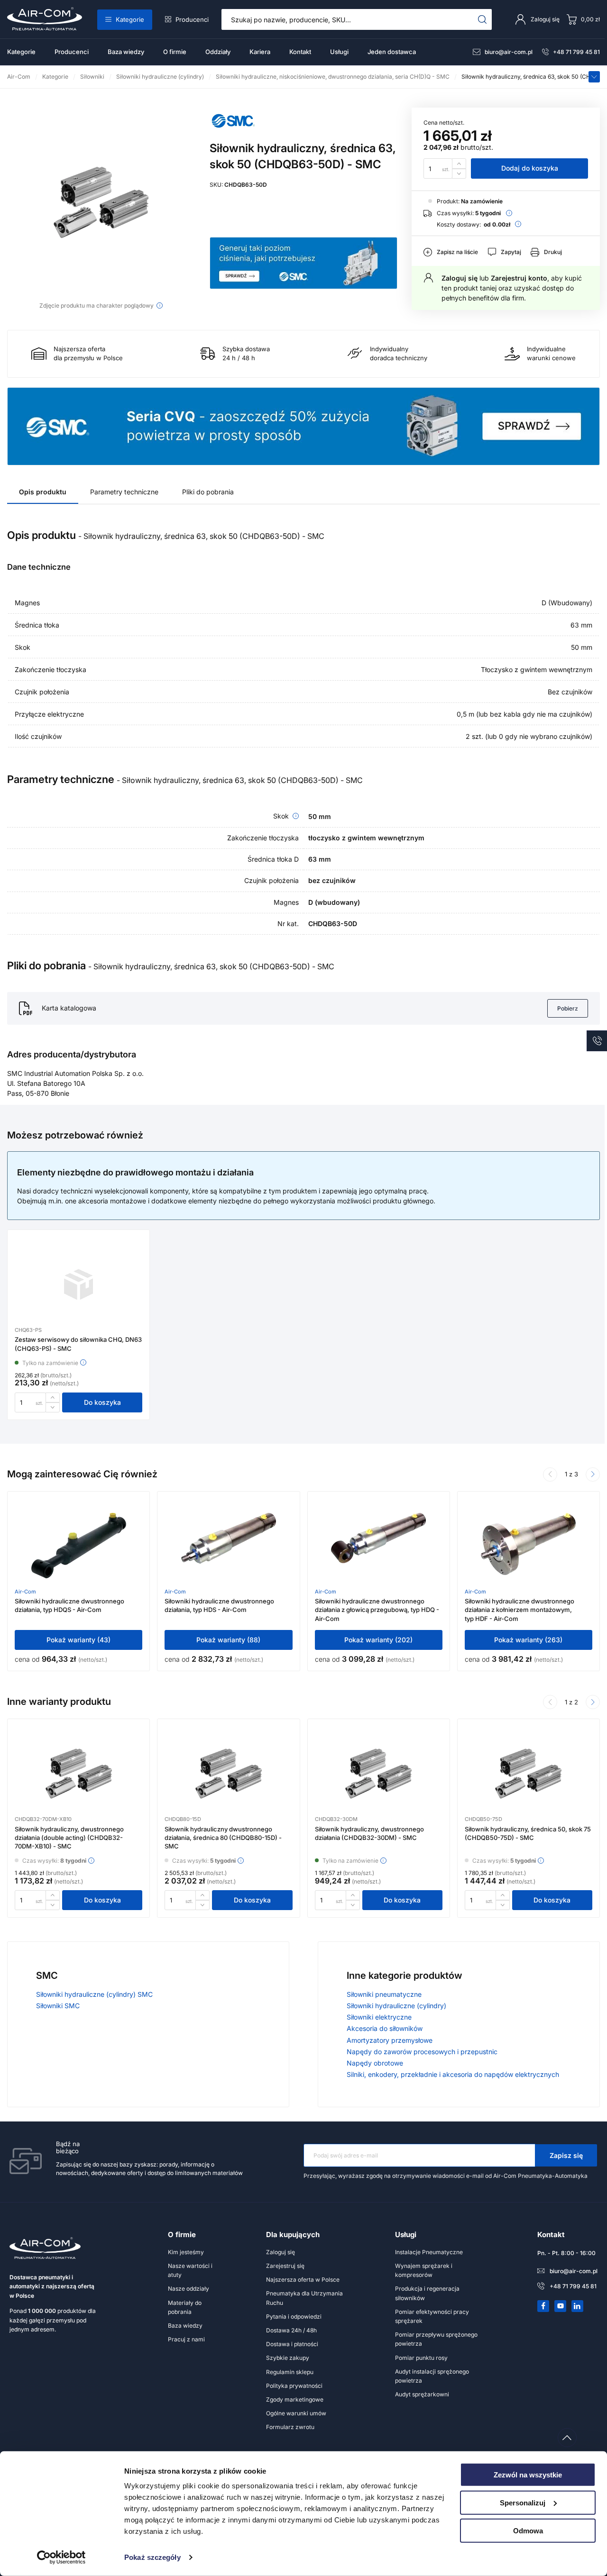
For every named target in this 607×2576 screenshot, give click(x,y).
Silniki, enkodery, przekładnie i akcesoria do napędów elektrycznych (453, 2074)
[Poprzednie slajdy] (550, 1475)
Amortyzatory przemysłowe (390, 2040)
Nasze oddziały (189, 2289)
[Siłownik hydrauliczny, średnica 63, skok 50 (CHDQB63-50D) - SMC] (101, 202)
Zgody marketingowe (295, 2399)
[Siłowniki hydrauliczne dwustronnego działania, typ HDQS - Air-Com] (79, 1546)
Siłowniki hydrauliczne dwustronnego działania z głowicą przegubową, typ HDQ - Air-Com (377, 1610)
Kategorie (130, 19)
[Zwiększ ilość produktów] (459, 163)
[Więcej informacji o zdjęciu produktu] (160, 305)
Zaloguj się (460, 278)
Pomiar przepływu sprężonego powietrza (436, 2339)
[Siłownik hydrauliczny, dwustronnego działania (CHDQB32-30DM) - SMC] (378, 1774)
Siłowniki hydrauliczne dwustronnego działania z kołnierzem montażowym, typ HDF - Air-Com (520, 1610)
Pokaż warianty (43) (78, 1640)
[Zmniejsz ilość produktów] (459, 174)
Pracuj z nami (186, 2339)
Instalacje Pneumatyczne (429, 2252)
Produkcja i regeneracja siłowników (427, 2293)
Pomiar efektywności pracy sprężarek (432, 2316)
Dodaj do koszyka (530, 168)
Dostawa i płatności (292, 2344)
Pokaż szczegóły (152, 2557)
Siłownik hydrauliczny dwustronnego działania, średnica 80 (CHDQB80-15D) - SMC (223, 1838)
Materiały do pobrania (185, 2307)
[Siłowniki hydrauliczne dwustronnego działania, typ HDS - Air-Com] (229, 1546)
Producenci (192, 19)
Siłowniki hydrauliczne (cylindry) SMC (94, 1994)
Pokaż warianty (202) (378, 1640)
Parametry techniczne (124, 492)
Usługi (339, 52)
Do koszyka (102, 1402)
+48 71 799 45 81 (576, 52)
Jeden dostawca (392, 52)
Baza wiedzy (126, 52)
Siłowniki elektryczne (379, 2017)
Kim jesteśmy (186, 2252)
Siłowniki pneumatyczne (384, 1994)
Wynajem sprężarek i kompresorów (424, 2270)
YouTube (561, 2306)
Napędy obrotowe (375, 2063)
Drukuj (553, 252)
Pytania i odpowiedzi (294, 2317)
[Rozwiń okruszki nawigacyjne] (594, 77)
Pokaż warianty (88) (228, 1640)
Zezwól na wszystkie (528, 2475)
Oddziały (218, 52)
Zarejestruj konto (519, 278)
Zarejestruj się (285, 2266)
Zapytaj (511, 252)
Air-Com (25, 1592)
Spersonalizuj (523, 2503)
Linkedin (578, 2306)
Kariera (260, 52)
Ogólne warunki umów (296, 2413)
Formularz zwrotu (290, 2427)
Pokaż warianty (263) (528, 1640)
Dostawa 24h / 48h (291, 2330)
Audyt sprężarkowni (422, 2394)
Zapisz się (566, 2155)
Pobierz (568, 1008)
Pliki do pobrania (208, 492)
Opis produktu (43, 492)
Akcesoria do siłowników (385, 2028)
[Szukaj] (483, 19)
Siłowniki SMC (58, 2006)
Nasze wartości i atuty (190, 2270)
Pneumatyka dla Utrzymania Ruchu (304, 2298)
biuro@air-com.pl (509, 52)
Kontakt (300, 52)
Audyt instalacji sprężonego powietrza (432, 2376)
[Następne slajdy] (593, 1475)
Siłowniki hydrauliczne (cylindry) (396, 2006)
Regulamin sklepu (290, 2372)
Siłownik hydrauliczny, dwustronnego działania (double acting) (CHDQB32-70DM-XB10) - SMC (69, 1838)
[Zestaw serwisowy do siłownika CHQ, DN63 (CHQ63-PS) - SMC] (79, 1284)
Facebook (543, 2306)
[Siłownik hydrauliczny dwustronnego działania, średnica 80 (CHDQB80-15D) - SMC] (229, 1774)
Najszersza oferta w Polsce (303, 2280)
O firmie (175, 52)
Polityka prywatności (294, 2386)
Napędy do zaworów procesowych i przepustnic (422, 2052)
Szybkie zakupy (288, 2358)
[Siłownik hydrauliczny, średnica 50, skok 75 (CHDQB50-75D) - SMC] (528, 1774)
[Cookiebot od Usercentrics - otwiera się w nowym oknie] (61, 2558)
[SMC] (233, 132)
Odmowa (528, 2530)
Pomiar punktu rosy (421, 2358)
